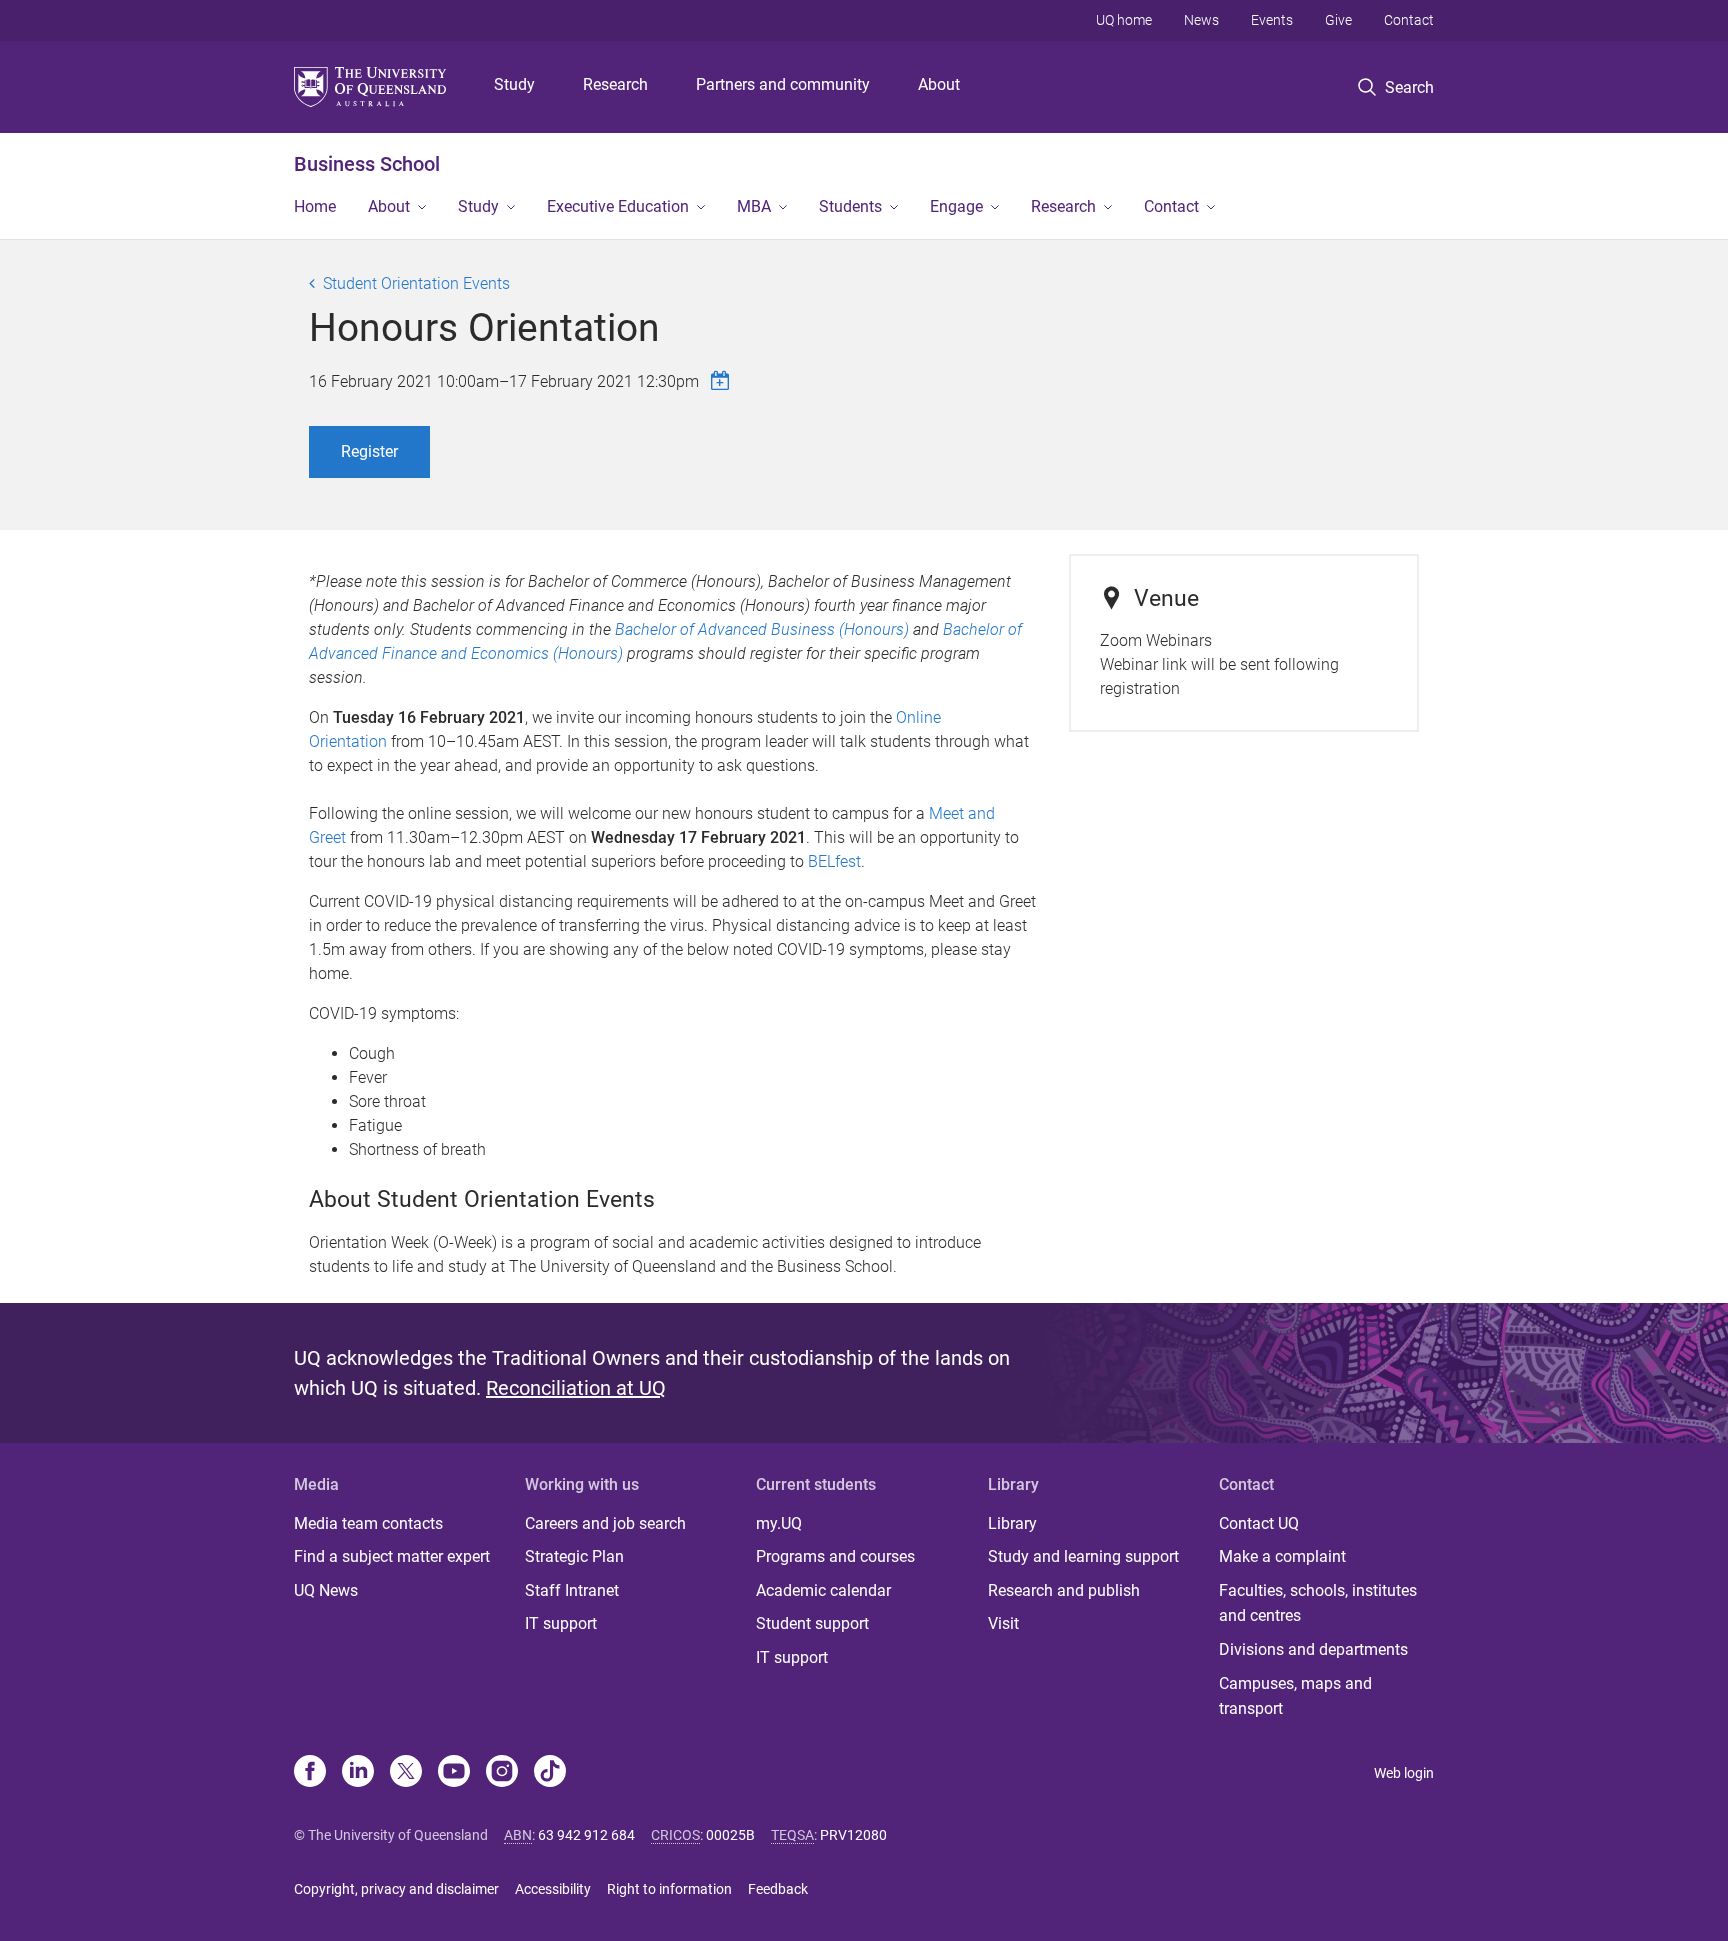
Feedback (778, 1889)
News (1201, 20)
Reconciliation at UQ (576, 1388)
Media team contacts (368, 1523)
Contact (1409, 20)
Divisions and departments (1313, 1649)
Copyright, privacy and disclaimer (396, 1889)
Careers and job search (605, 1523)
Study (514, 84)
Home (315, 206)
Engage (956, 206)
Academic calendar (823, 1590)
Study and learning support (1083, 1556)
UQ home (1124, 20)
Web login (1404, 1773)
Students (850, 206)
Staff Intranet (572, 1590)
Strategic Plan (574, 1556)
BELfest (834, 861)
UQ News (326, 1590)
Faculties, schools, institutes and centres (1318, 1603)
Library (1012, 1523)
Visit (1003, 1623)
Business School (367, 164)
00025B (730, 1835)
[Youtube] (454, 1773)
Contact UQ (1259, 1523)
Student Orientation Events (416, 283)
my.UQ (779, 1523)
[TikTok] (550, 1773)
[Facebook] (310, 1773)
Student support (812, 1623)
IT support (561, 1623)
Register (369, 451)
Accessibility (553, 1889)
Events (1272, 20)
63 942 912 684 (586, 1835)
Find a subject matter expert (392, 1556)
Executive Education (618, 206)
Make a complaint (1282, 1556)
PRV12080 (853, 1835)
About (939, 84)
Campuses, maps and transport (1295, 1696)
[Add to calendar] (723, 380)
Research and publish (1064, 1590)
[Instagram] (502, 1773)
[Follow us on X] (406, 1773)
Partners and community (783, 84)
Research (615, 84)
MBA (754, 206)
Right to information (669, 1889)
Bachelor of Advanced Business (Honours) (762, 629)
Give (1338, 20)
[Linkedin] (358, 1773)
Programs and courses (835, 1556)
